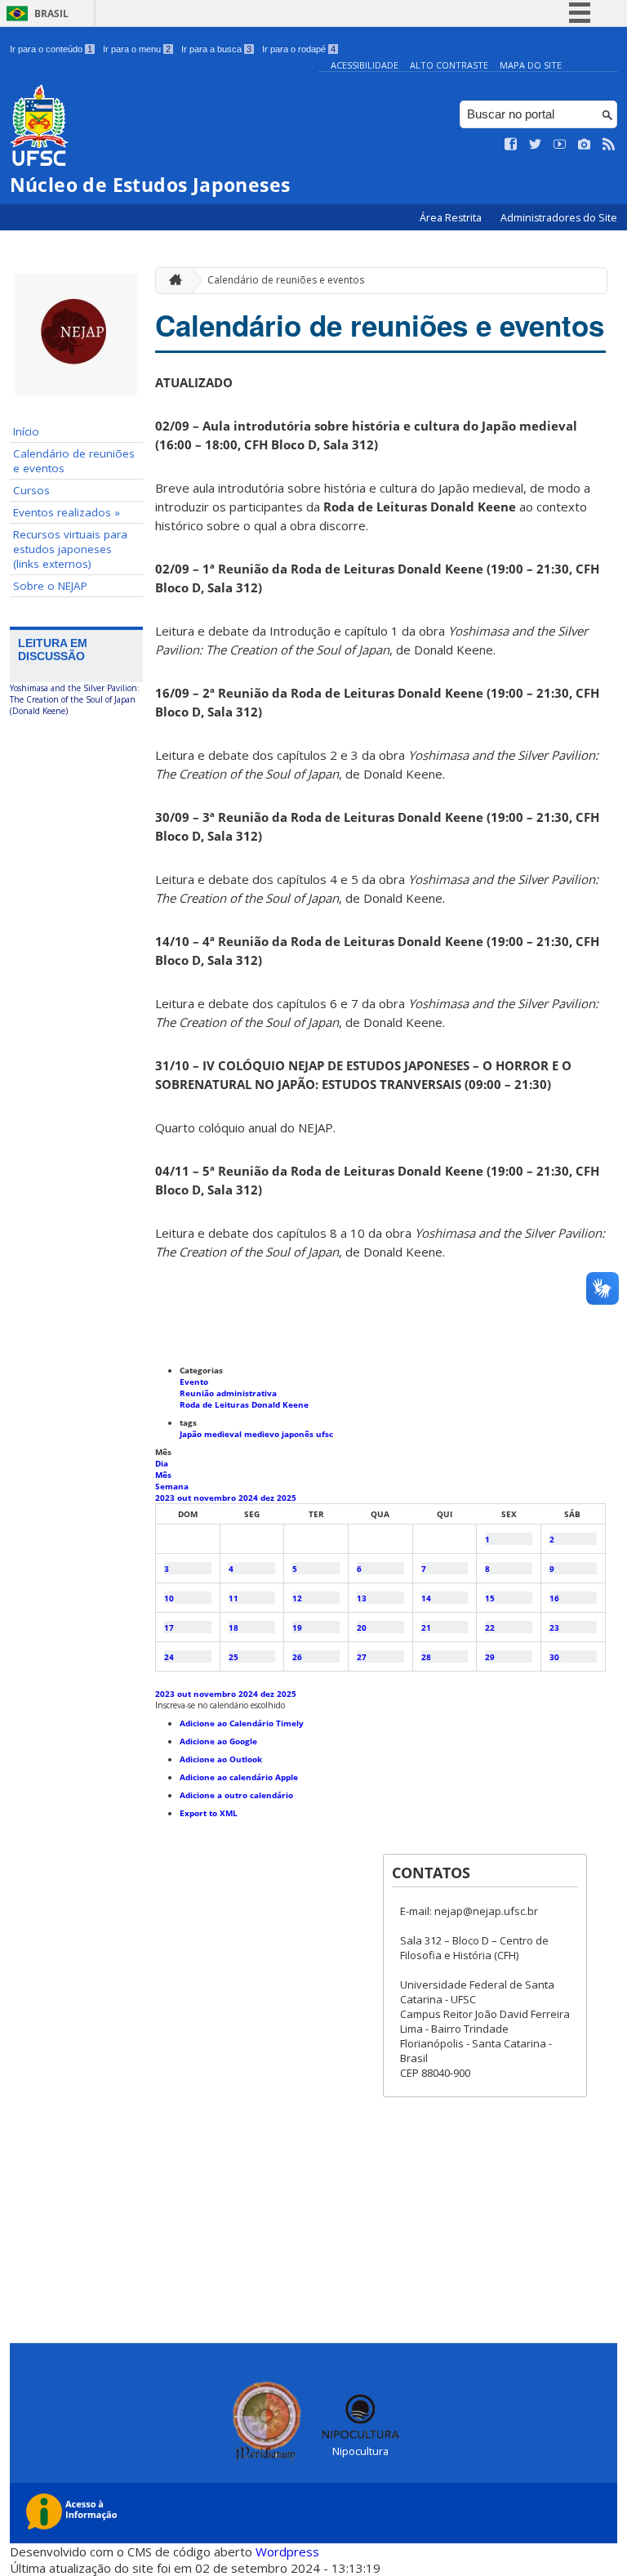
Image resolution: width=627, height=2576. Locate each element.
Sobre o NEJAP (50, 586)
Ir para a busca (216, 49)
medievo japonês (280, 1434)
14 (426, 1598)
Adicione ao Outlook (221, 1759)
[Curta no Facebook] (511, 145)
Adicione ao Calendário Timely (242, 1723)
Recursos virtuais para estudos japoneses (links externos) (70, 549)
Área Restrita (452, 218)
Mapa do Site (531, 65)
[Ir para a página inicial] (171, 281)
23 (554, 1627)
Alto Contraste (449, 65)
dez (269, 1498)
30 (554, 1657)
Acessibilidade (365, 65)
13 (362, 1598)
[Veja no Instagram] (585, 145)
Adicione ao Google (218, 1741)
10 (169, 1598)
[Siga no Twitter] (536, 145)
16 (554, 1598)
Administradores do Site (559, 218)
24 (169, 1657)
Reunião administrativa (228, 1393)
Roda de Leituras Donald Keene (244, 1404)
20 (362, 1627)
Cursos (31, 490)
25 (233, 1657)
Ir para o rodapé (299, 49)
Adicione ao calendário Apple (239, 1777)
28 (426, 1657)
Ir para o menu (137, 49)
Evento (194, 1382)
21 (426, 1627)
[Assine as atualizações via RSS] (609, 145)
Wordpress (287, 2551)
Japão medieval (212, 1434)
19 (297, 1627)
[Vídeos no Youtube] (560, 145)
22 (490, 1627)
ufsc (325, 1434)
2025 (287, 1498)
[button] (220, 1705)
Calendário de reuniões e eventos (74, 461)
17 (169, 1627)
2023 (166, 1498)
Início (26, 431)
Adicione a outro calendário (236, 1795)
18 (233, 1627)
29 (490, 1657)
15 (490, 1598)
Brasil (51, 13)
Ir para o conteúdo (51, 49)
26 (297, 1657)
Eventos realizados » (67, 512)
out (185, 1498)
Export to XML (209, 1813)
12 (297, 1598)
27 (362, 1657)
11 (233, 1598)
